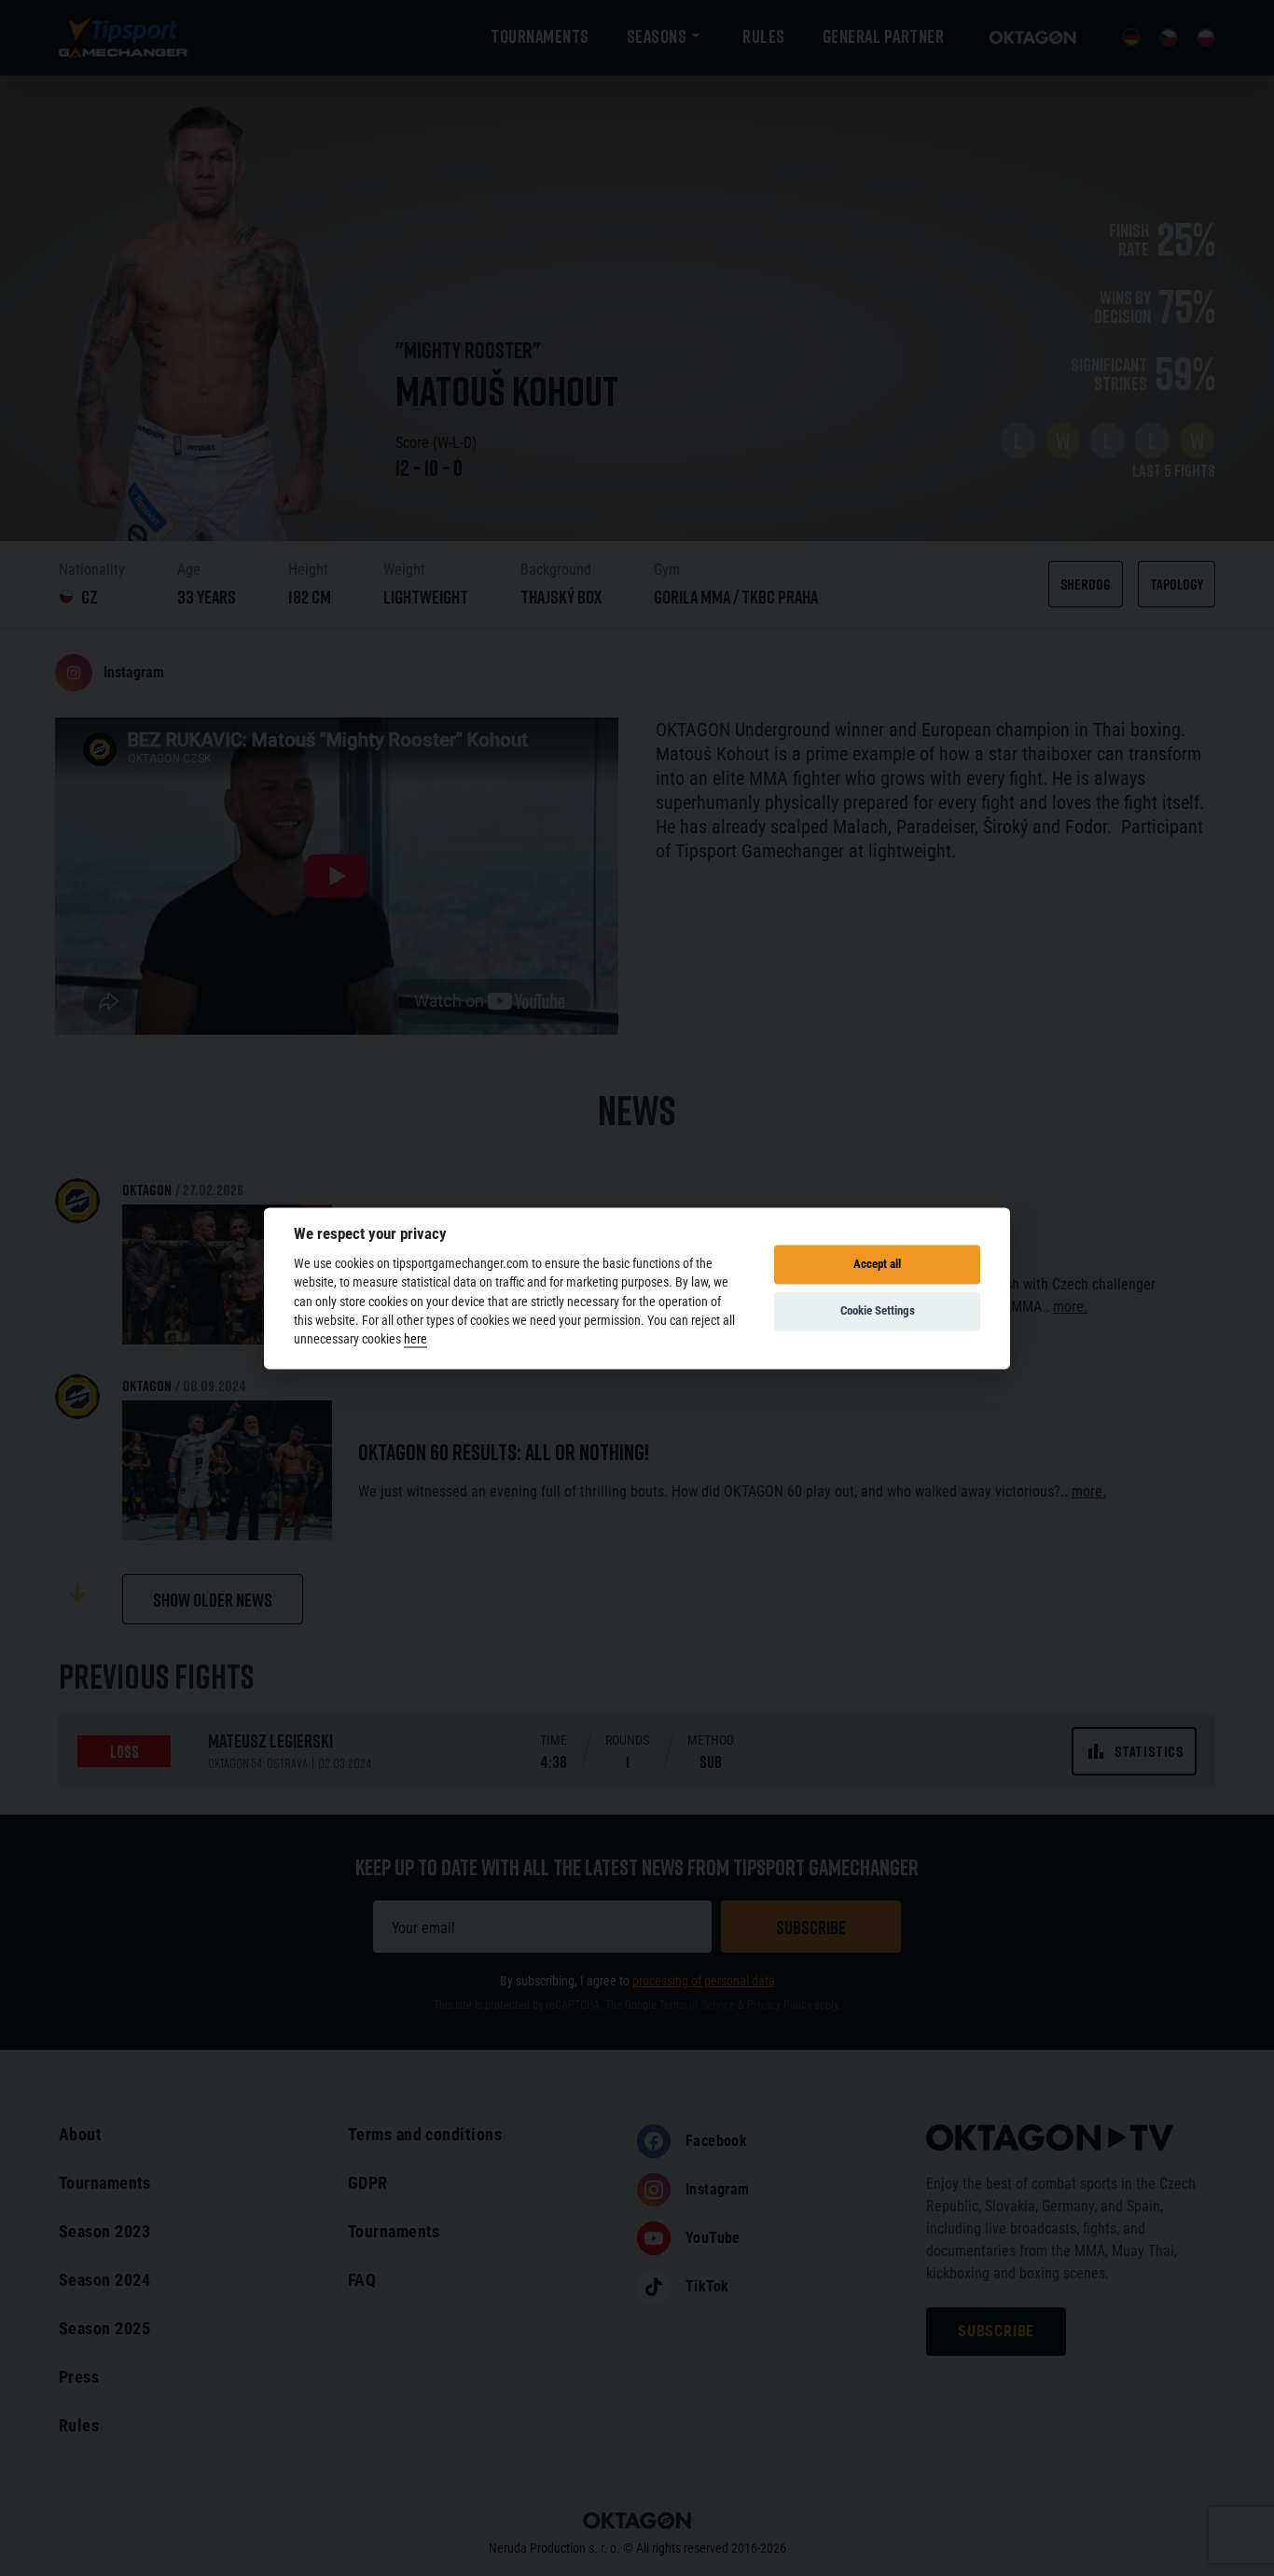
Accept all (877, 1265)
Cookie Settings (878, 1311)
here (415, 1340)
